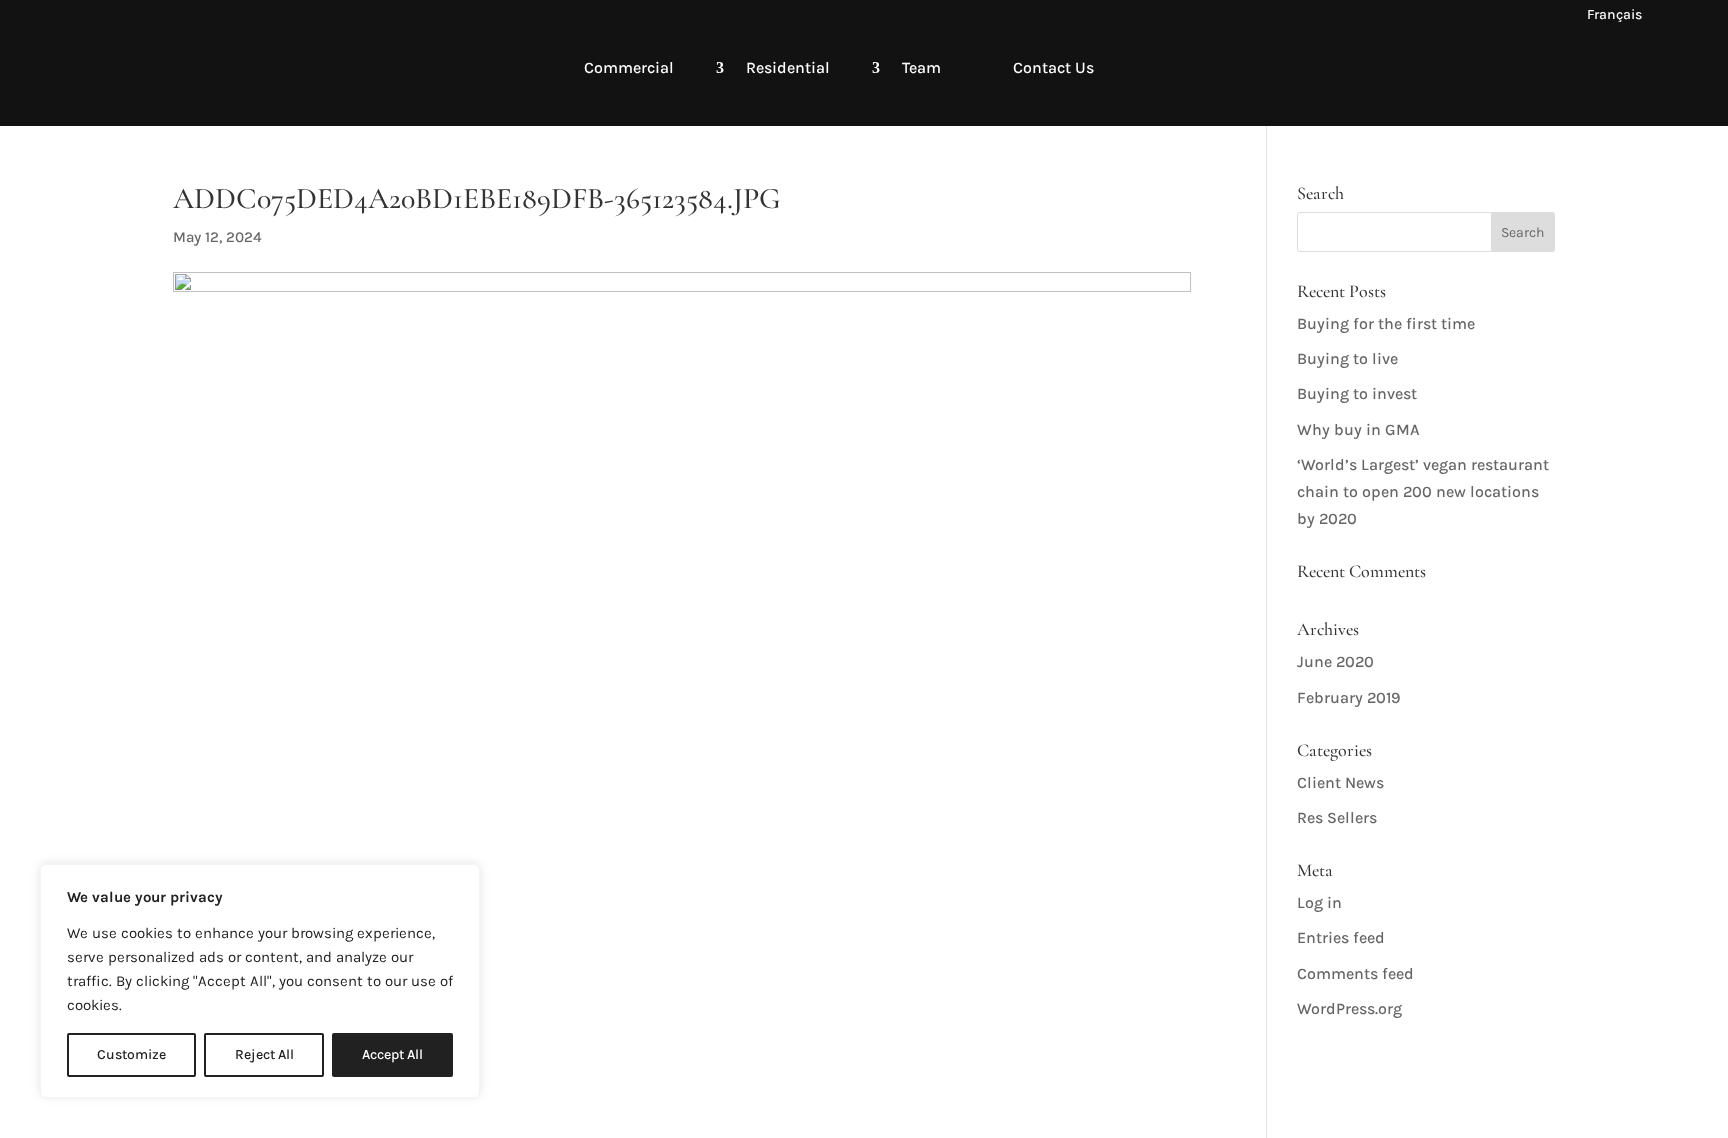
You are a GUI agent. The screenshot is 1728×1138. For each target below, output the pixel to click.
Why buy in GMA (1358, 429)
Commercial (629, 67)
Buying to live (1347, 358)
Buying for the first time (1386, 323)
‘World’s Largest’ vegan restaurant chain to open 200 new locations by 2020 (1423, 491)
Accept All (392, 1054)
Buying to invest (1357, 393)
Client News (1340, 782)
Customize (131, 1054)
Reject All (264, 1054)
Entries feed (1341, 937)
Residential (788, 67)
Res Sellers (1337, 817)
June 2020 (1335, 661)
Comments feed (1355, 973)
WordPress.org (1349, 1008)
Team (921, 67)
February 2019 (1348, 697)
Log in (1319, 902)
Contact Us (1053, 67)
